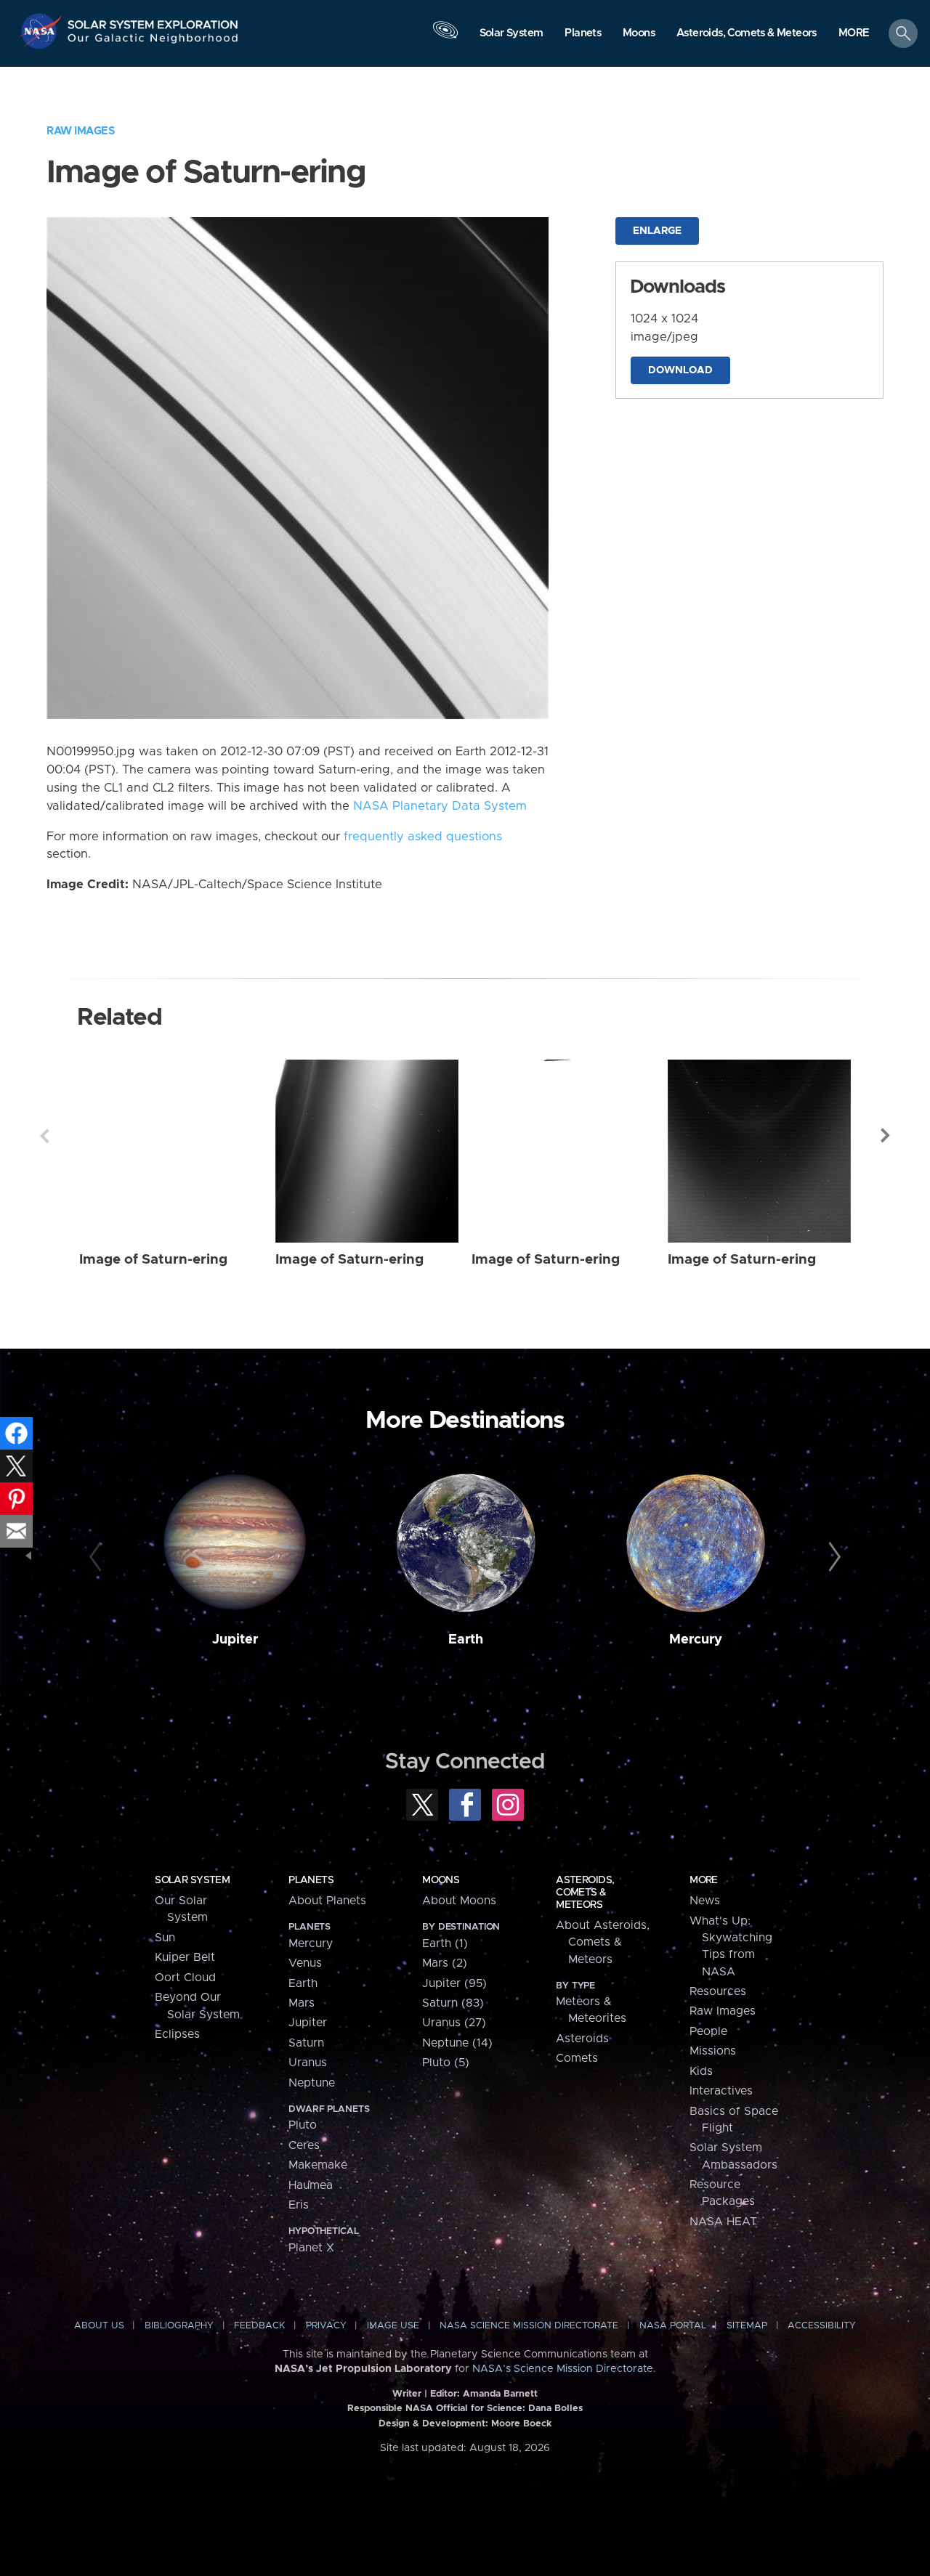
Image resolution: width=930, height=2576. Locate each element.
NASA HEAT (723, 2222)
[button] (854, 34)
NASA (43, 31)
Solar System (192, 1880)
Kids (701, 2071)
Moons (441, 1880)
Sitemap (747, 2326)
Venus (305, 1963)
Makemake (318, 2165)
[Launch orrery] (445, 37)
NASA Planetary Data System (440, 806)
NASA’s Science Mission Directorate (563, 2369)
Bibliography (179, 2326)
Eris (299, 2205)
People (708, 2031)
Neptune (312, 2083)
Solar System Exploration (153, 21)
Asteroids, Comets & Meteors (585, 1893)
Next (886, 1136)
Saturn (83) (453, 2003)
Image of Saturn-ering (153, 1260)
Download (680, 370)
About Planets (327, 1901)
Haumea (311, 2185)
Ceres (304, 2145)
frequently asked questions (423, 837)
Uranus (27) (454, 2023)
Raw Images (81, 131)
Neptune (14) (457, 2043)
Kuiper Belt (185, 1957)
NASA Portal (673, 2326)
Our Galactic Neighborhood (153, 42)
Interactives (721, 2091)
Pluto (303, 2125)
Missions (713, 2051)
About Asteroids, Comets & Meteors (603, 1942)
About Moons (459, 1901)
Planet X (311, 2248)
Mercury (696, 1640)
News (705, 1901)
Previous (44, 1136)
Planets (311, 1880)
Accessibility (822, 2326)
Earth (466, 1640)
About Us (99, 2326)
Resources (718, 1991)
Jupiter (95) (454, 1983)
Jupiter (235, 1640)
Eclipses (177, 2034)
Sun (165, 1938)
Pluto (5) (446, 2063)
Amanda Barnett (500, 2394)
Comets (577, 2058)
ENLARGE (657, 231)
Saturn (306, 2043)
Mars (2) (445, 1963)
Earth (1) (445, 1943)
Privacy (326, 2326)
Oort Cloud (185, 1978)
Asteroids (582, 2039)
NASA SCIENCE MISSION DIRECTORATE (529, 2326)
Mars (302, 2003)
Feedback (259, 2326)
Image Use (393, 2326)
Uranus (308, 2063)
